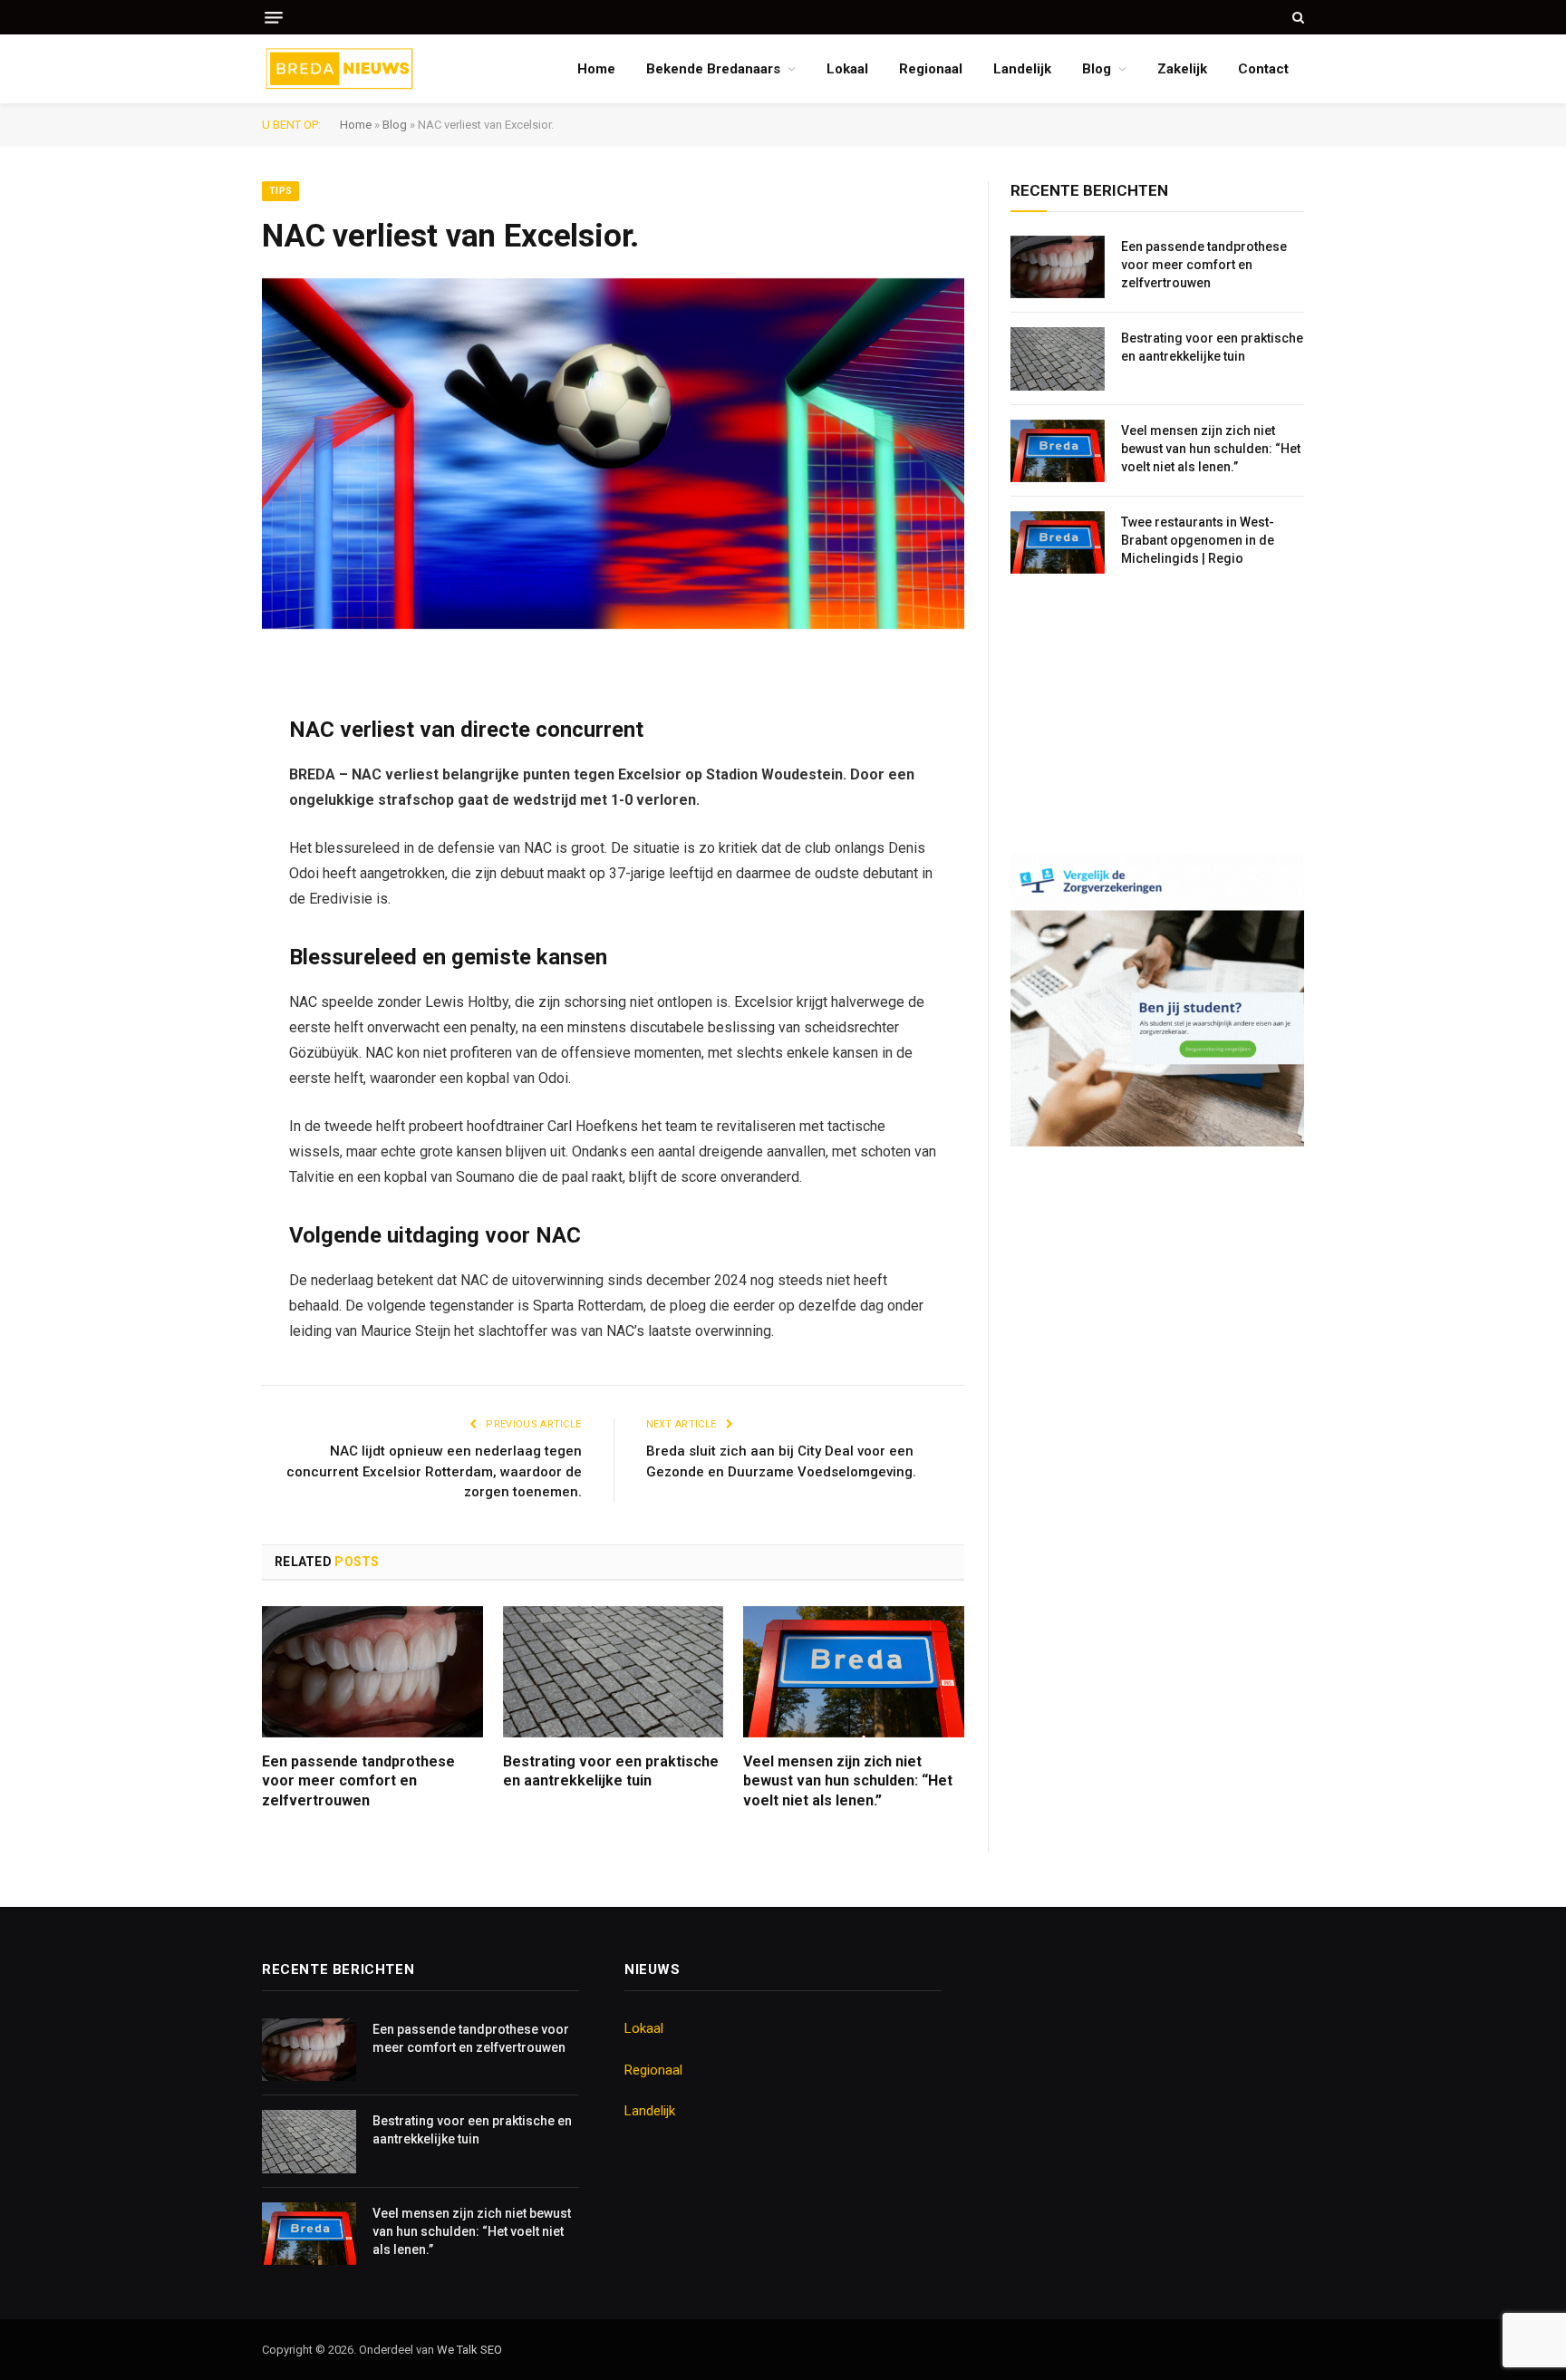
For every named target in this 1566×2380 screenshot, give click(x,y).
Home (596, 69)
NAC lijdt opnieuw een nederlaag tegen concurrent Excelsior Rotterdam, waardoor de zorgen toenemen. (434, 1471)
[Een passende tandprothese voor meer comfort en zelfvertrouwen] (372, 1672)
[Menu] (274, 18)
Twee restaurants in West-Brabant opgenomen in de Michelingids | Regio (1198, 540)
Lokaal (847, 69)
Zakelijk (1182, 69)
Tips (280, 191)
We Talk (459, 2350)
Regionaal (931, 69)
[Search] (1296, 17)
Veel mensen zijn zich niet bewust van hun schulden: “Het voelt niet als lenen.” (848, 1781)
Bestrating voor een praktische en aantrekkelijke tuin (611, 1771)
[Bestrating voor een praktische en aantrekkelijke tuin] (614, 1672)
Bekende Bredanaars (713, 69)
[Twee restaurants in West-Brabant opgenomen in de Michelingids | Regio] (1058, 542)
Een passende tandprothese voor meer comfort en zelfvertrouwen (358, 1781)
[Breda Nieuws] (340, 69)
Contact (1263, 69)
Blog (1097, 69)
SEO (491, 2350)
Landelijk (1022, 69)
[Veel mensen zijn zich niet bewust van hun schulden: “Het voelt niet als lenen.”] (854, 1672)
